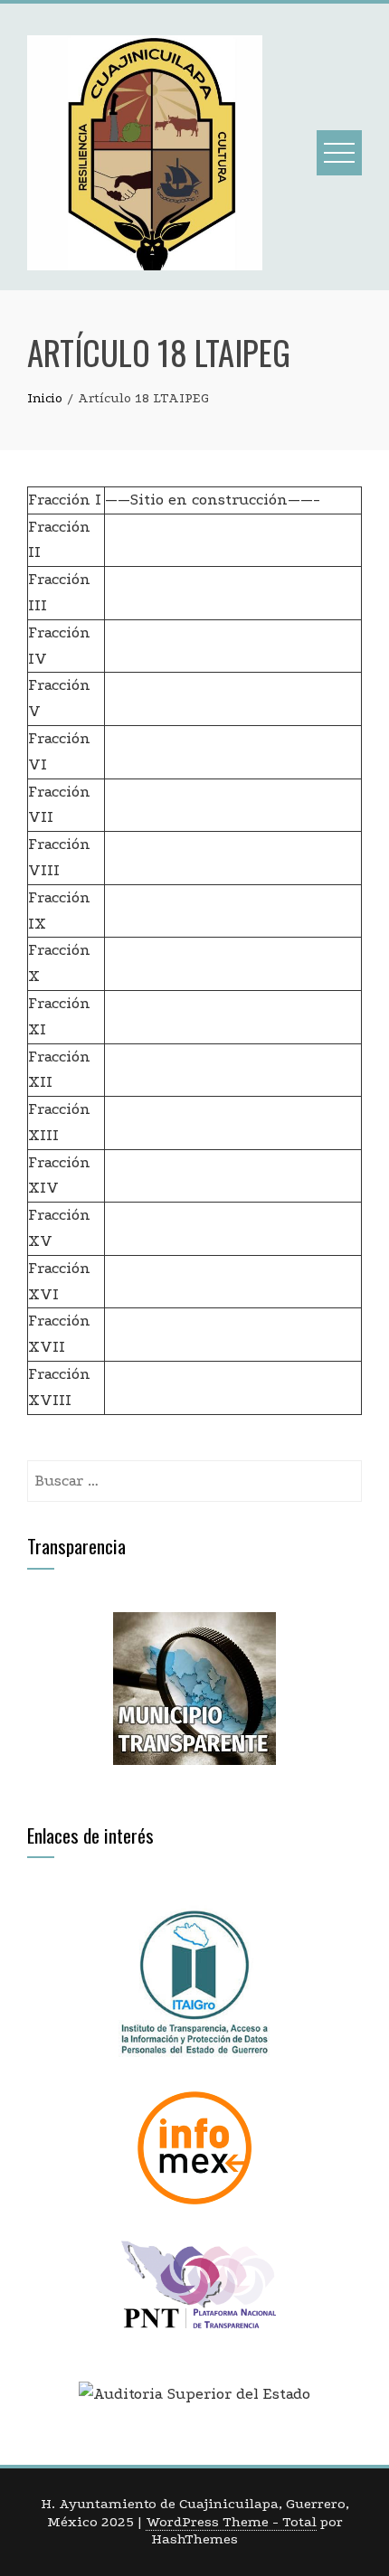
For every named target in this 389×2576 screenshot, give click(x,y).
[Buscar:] (194, 1472)
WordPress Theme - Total (231, 2522)
